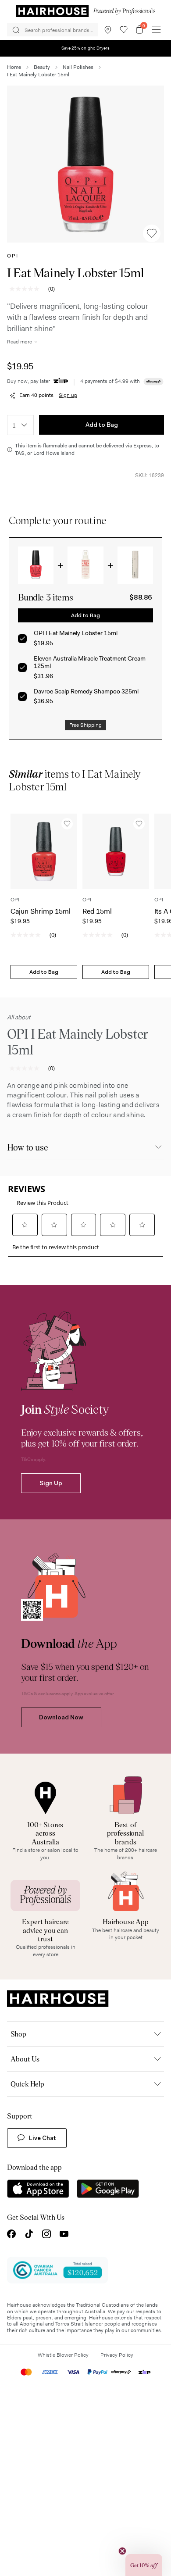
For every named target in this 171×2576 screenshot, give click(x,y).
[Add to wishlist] (152, 233)
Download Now (61, 1717)
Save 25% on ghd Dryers (86, 48)
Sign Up (51, 1483)
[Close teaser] (122, 2551)
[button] (85, 164)
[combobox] (20, 425)
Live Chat (43, 2138)
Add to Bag (102, 425)
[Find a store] (108, 30)
